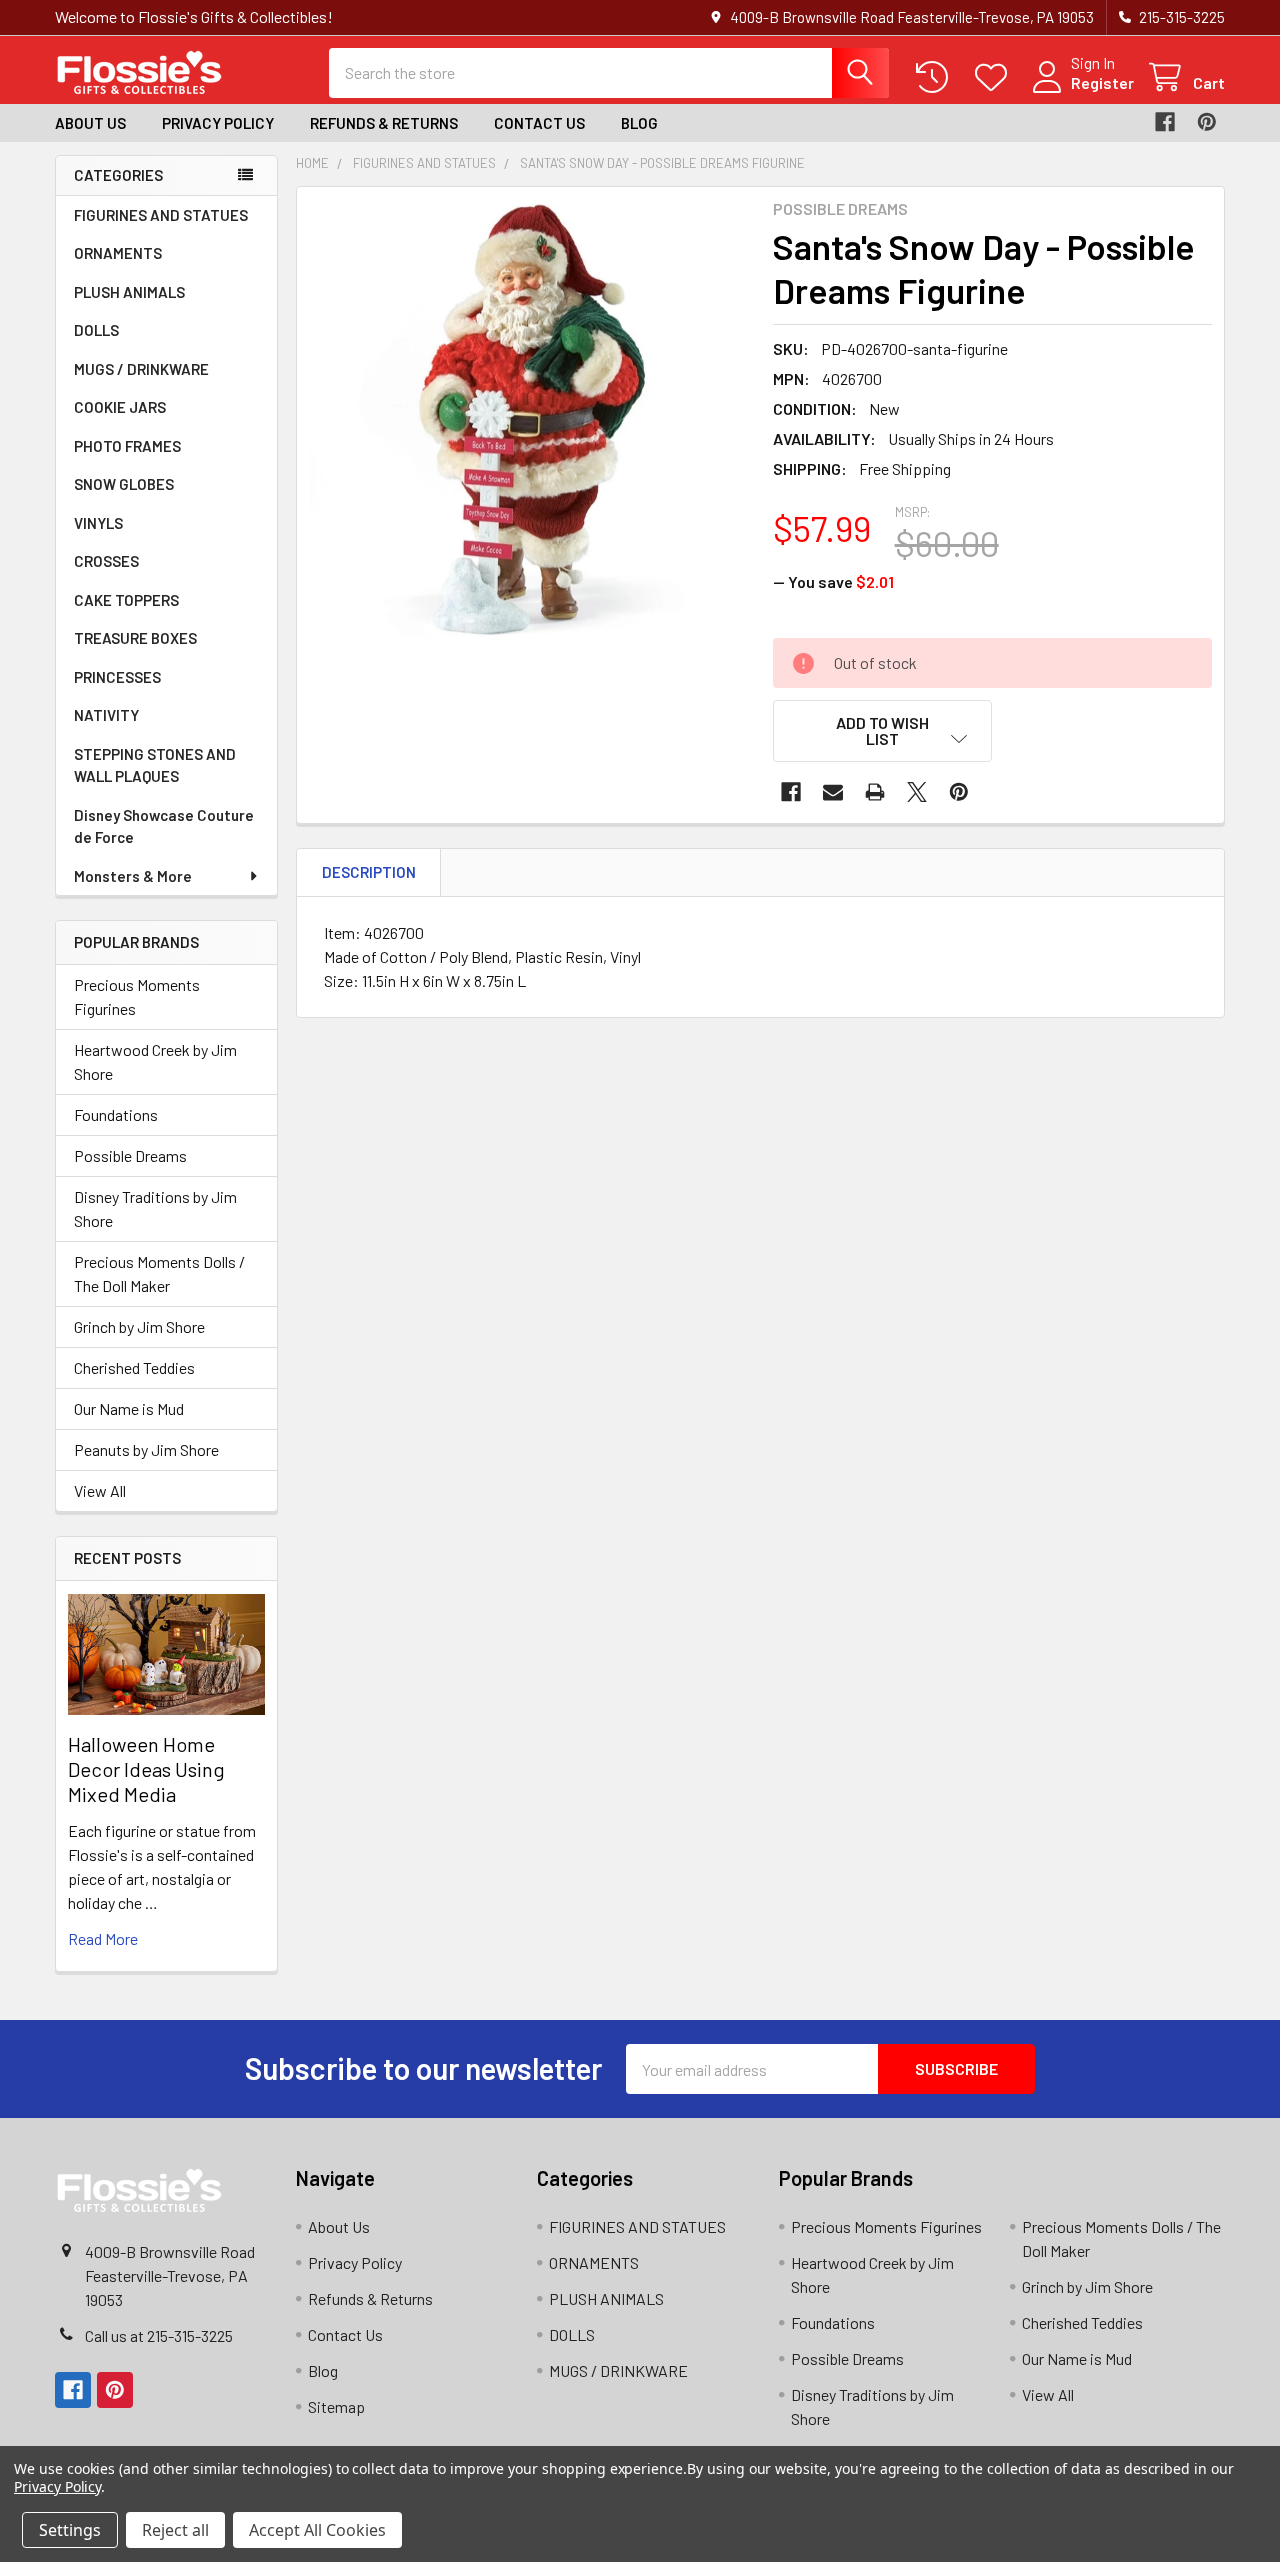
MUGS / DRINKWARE (141, 369)
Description (369, 872)
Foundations (116, 1114)
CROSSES (106, 561)
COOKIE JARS (120, 407)
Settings (70, 2530)
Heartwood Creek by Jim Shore (155, 1061)
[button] (883, 731)
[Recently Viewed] (936, 77)
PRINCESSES (117, 677)
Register (1102, 82)
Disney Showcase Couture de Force (164, 826)
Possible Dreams (130, 1155)
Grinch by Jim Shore (139, 1326)
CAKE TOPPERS (126, 600)
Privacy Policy (218, 123)
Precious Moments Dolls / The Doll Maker (159, 1273)
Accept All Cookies (317, 2530)
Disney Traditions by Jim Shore (155, 1208)
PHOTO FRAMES (127, 446)
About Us (90, 123)
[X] (917, 792)
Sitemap (336, 2406)
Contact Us (539, 123)
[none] (529, 419)
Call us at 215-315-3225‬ (159, 2335)
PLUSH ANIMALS (129, 292)
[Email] (833, 792)
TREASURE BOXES (135, 638)
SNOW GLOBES (124, 484)
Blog (639, 123)
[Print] (875, 792)
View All (100, 1490)
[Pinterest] (1207, 122)
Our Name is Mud (129, 1408)
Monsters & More (133, 876)
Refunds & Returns (384, 123)
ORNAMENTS (118, 253)
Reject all (175, 2530)
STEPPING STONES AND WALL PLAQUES (155, 765)
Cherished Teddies (134, 1367)
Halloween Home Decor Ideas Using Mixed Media (146, 1769)
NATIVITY (106, 715)
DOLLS (96, 330)
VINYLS (98, 523)
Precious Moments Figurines (137, 996)
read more (103, 1938)
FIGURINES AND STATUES (161, 215)
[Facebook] (1165, 122)
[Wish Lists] (995, 77)
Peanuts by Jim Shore (146, 1449)
